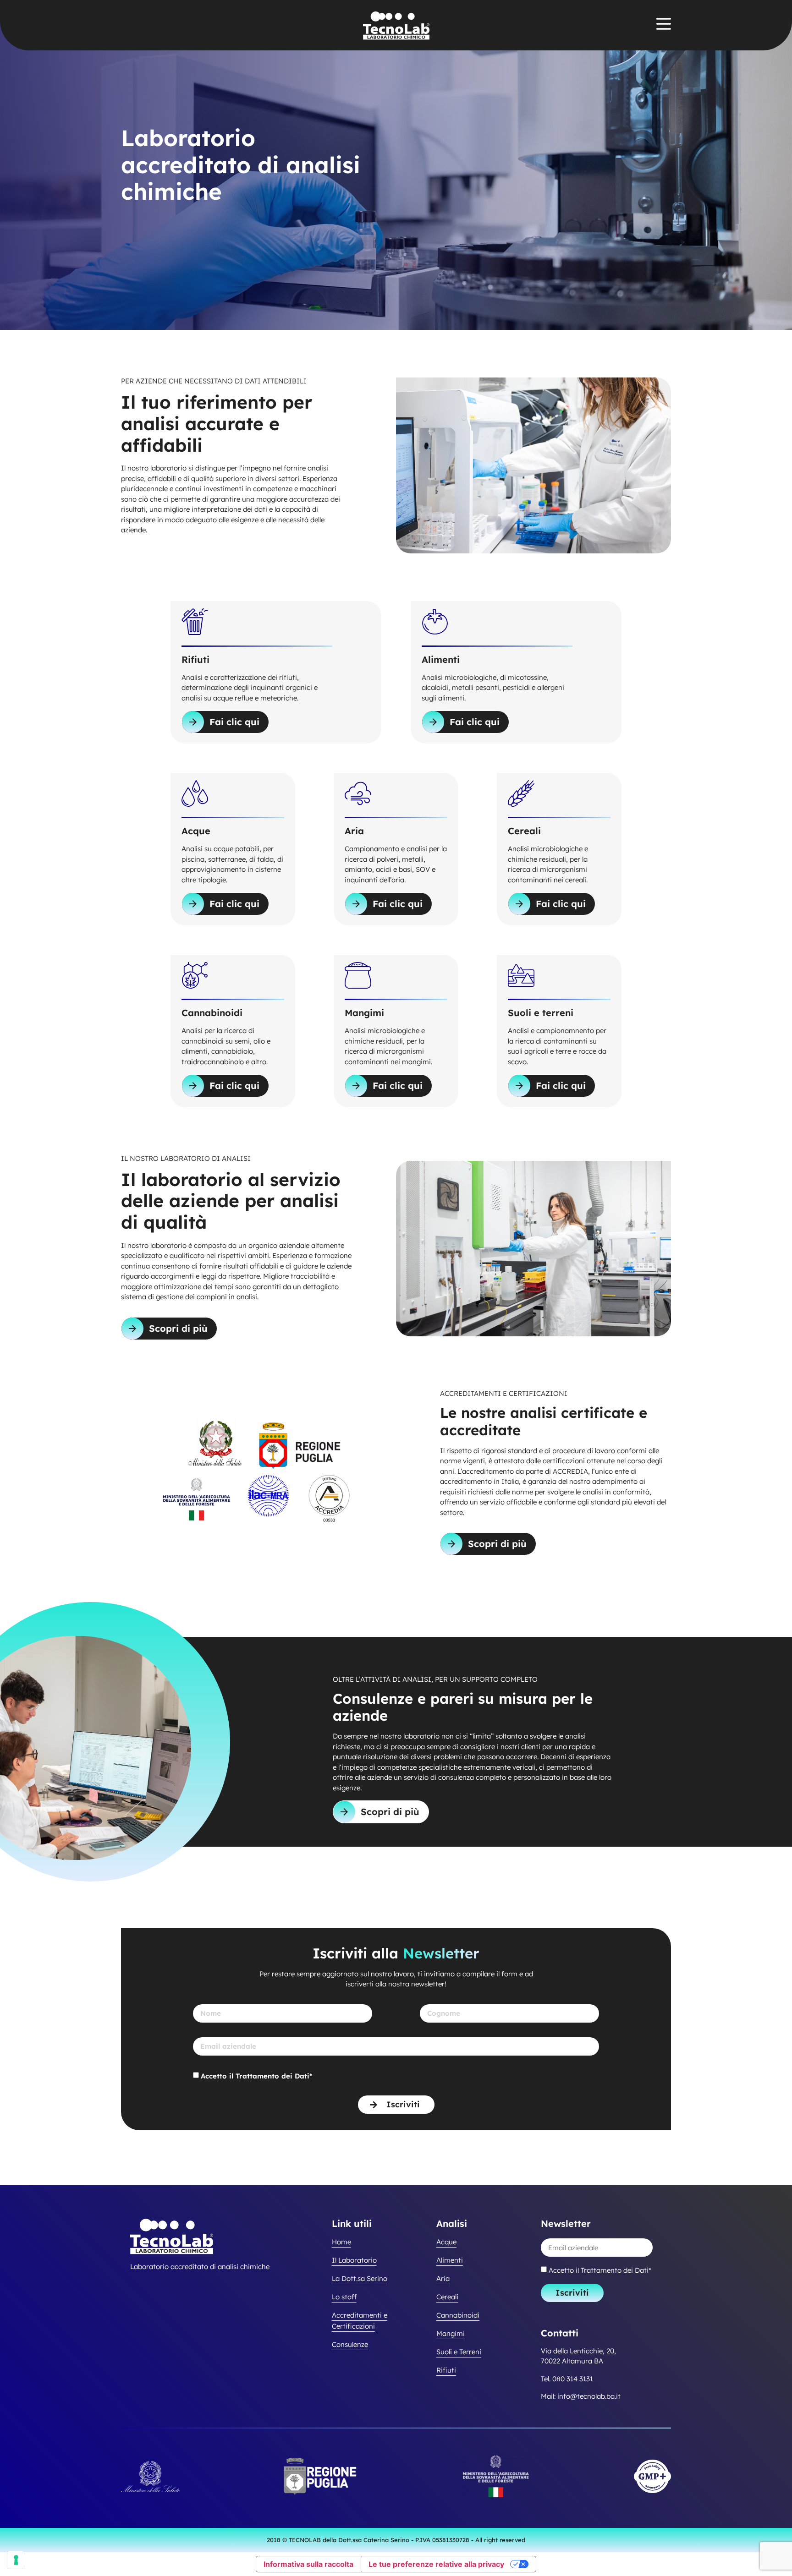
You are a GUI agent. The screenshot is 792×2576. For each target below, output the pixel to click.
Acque (446, 2242)
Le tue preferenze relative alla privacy (436, 2564)
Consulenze (350, 2344)
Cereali (447, 2297)
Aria (443, 2278)
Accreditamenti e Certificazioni (360, 2321)
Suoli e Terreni (459, 2352)
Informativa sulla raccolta (308, 2564)
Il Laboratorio (354, 2260)
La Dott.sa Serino (360, 2278)
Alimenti (450, 2260)
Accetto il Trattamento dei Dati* (256, 2076)
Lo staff (344, 2297)
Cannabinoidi (458, 2315)
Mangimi (451, 2333)
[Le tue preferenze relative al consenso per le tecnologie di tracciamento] (16, 2560)
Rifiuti (446, 2370)
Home (341, 2242)
